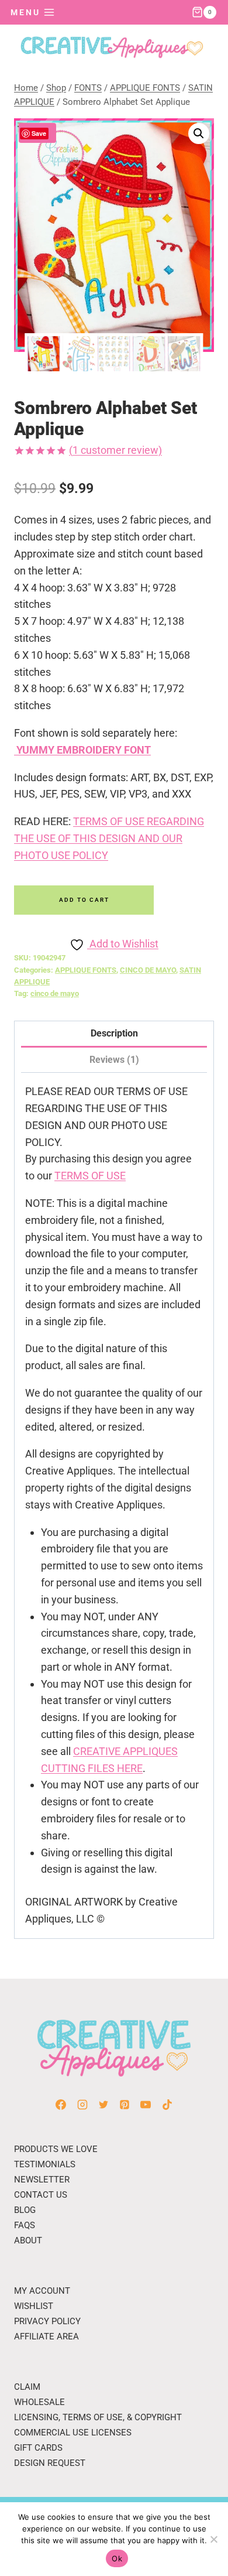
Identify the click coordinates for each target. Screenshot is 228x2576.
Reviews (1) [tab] (114, 1060)
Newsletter (42, 2180)
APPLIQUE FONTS (86, 970)
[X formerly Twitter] (103, 2105)
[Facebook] (61, 2105)
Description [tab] (114, 1033)
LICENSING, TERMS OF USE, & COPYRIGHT (98, 2417)
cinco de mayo (55, 993)
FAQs (25, 2225)
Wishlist (34, 2306)
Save (39, 133)
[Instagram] (82, 2105)
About (28, 2240)
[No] (213, 2539)
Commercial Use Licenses (73, 2433)
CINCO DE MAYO (148, 970)
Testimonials (45, 2164)
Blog (25, 2210)
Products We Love (56, 2149)
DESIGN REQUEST (50, 2463)
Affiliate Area (46, 2336)
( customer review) (115, 450)
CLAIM (27, 2387)
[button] (199, 134)
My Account (42, 2291)
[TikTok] (167, 2105)
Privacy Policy (47, 2321)
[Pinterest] (125, 2105)
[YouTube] (146, 2105)
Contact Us (41, 2195)
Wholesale (39, 2402)
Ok (117, 2558)
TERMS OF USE (90, 1176)
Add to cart (84, 900)
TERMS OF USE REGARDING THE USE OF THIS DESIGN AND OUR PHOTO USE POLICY (109, 838)
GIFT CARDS (38, 2448)
